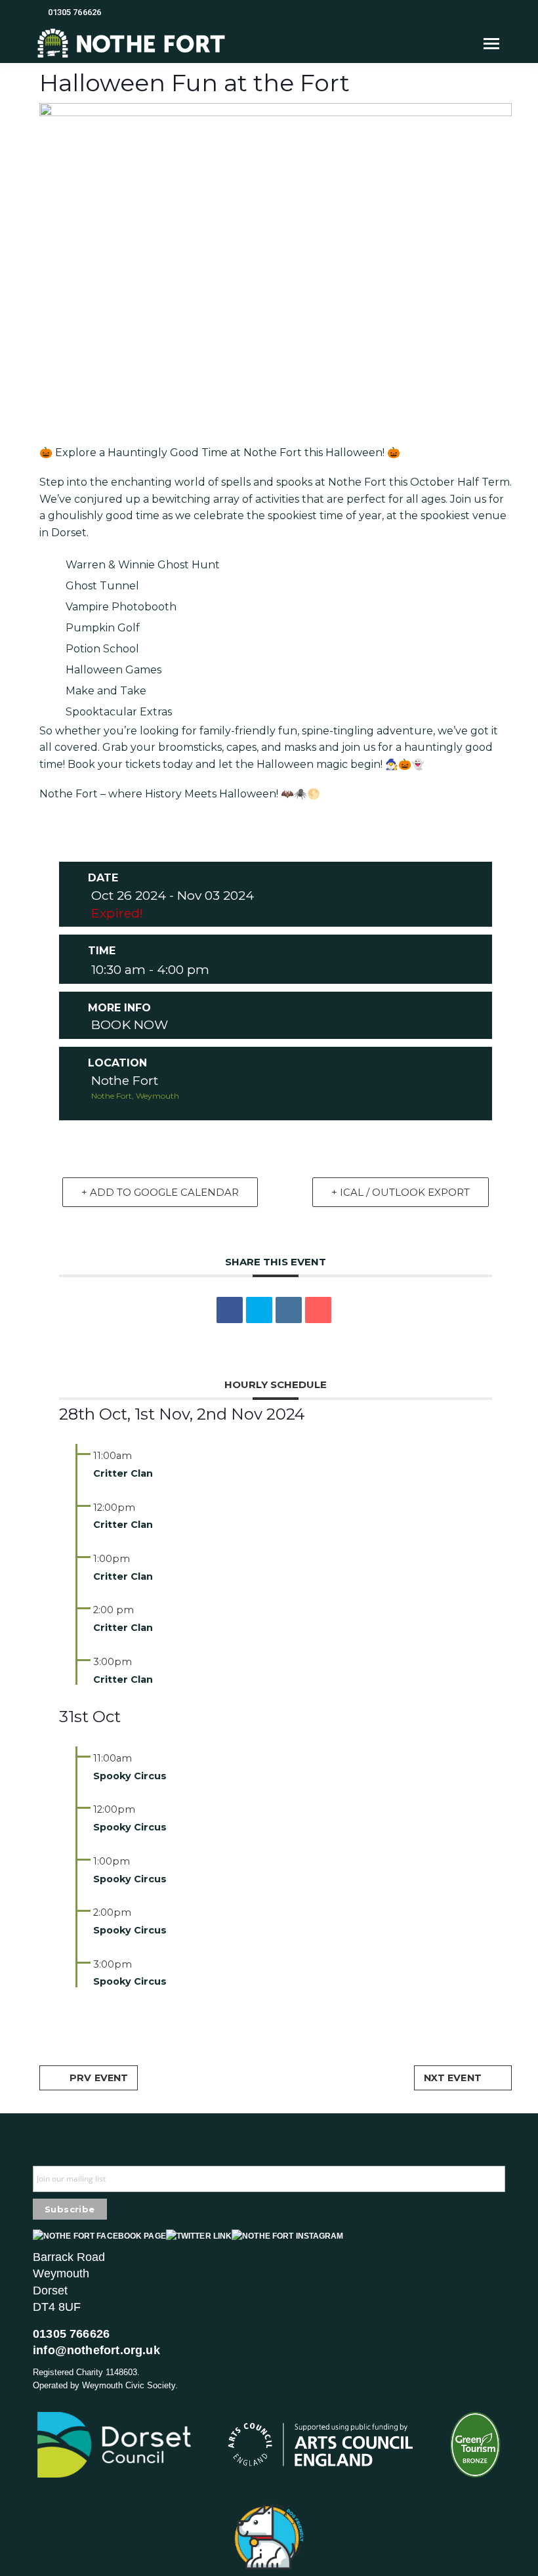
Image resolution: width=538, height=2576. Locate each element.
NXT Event (453, 2078)
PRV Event (99, 2078)
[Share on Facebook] (230, 1310)
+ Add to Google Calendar (160, 1192)
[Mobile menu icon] (491, 44)
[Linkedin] (289, 1310)
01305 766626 (74, 12)
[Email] (318, 1310)
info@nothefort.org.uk (96, 2350)
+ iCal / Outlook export (401, 1192)
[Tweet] (259, 1310)
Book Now (130, 1024)
